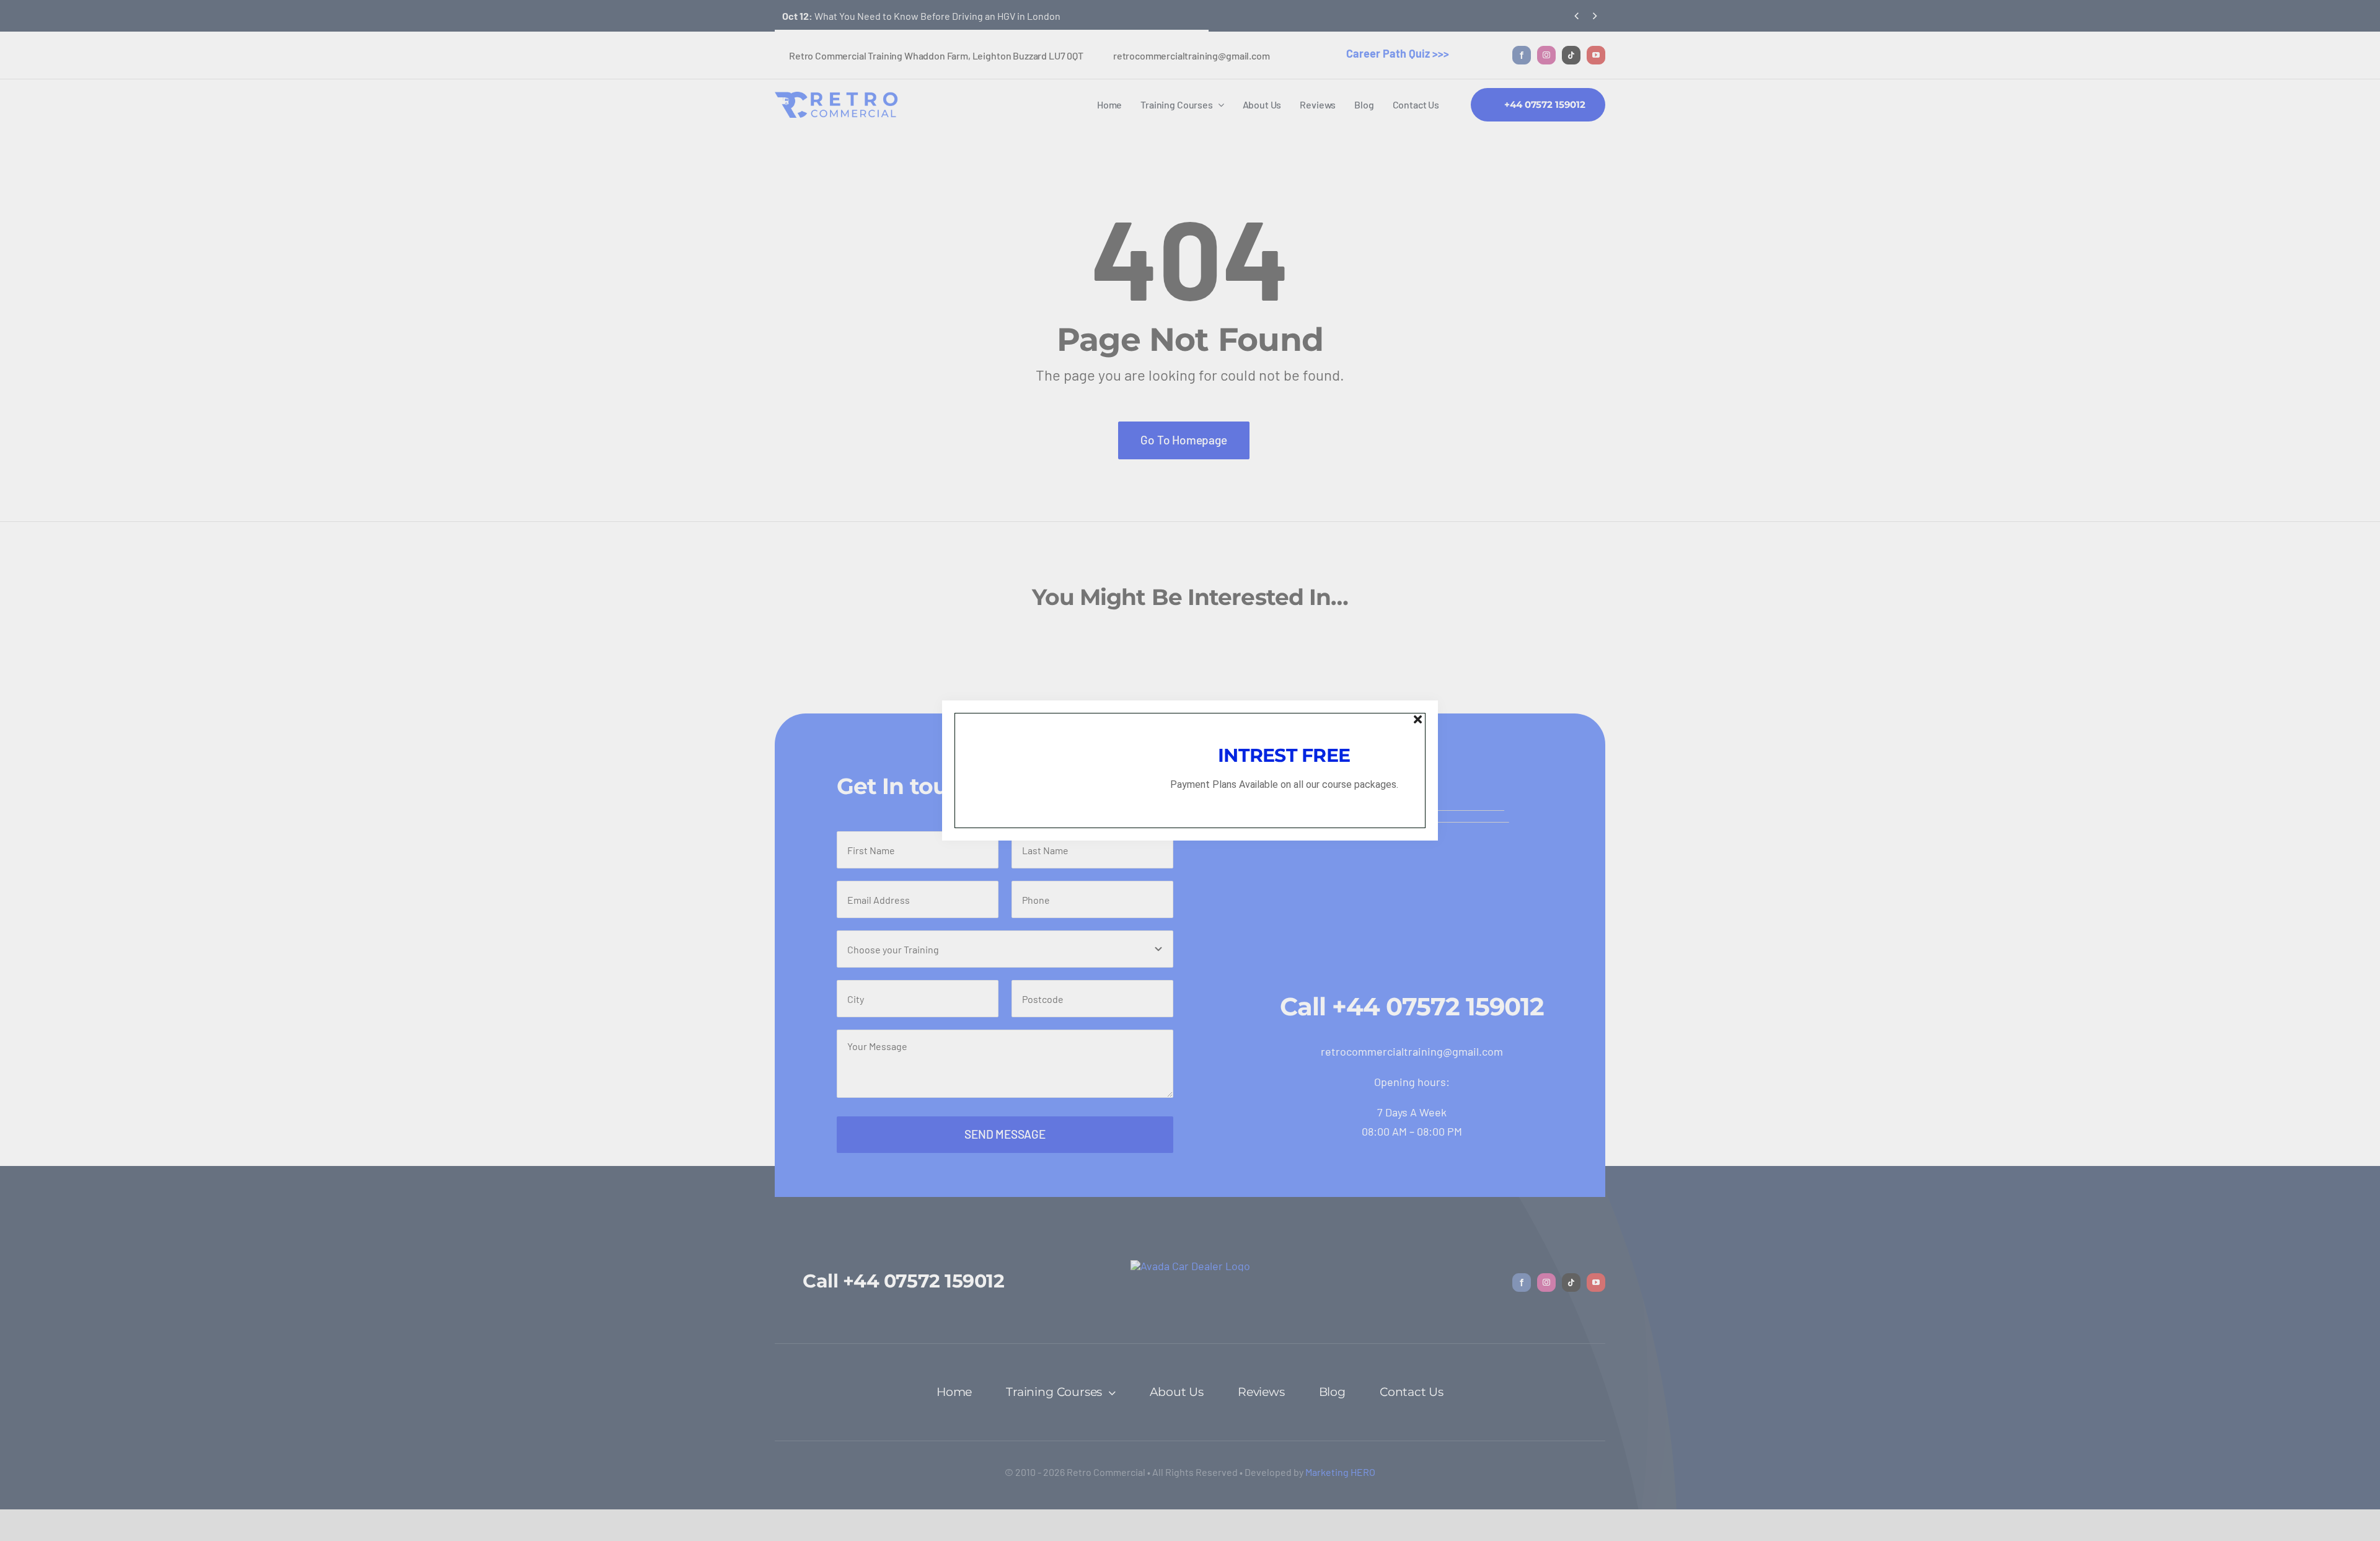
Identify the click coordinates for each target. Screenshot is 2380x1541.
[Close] (1418, 719)
